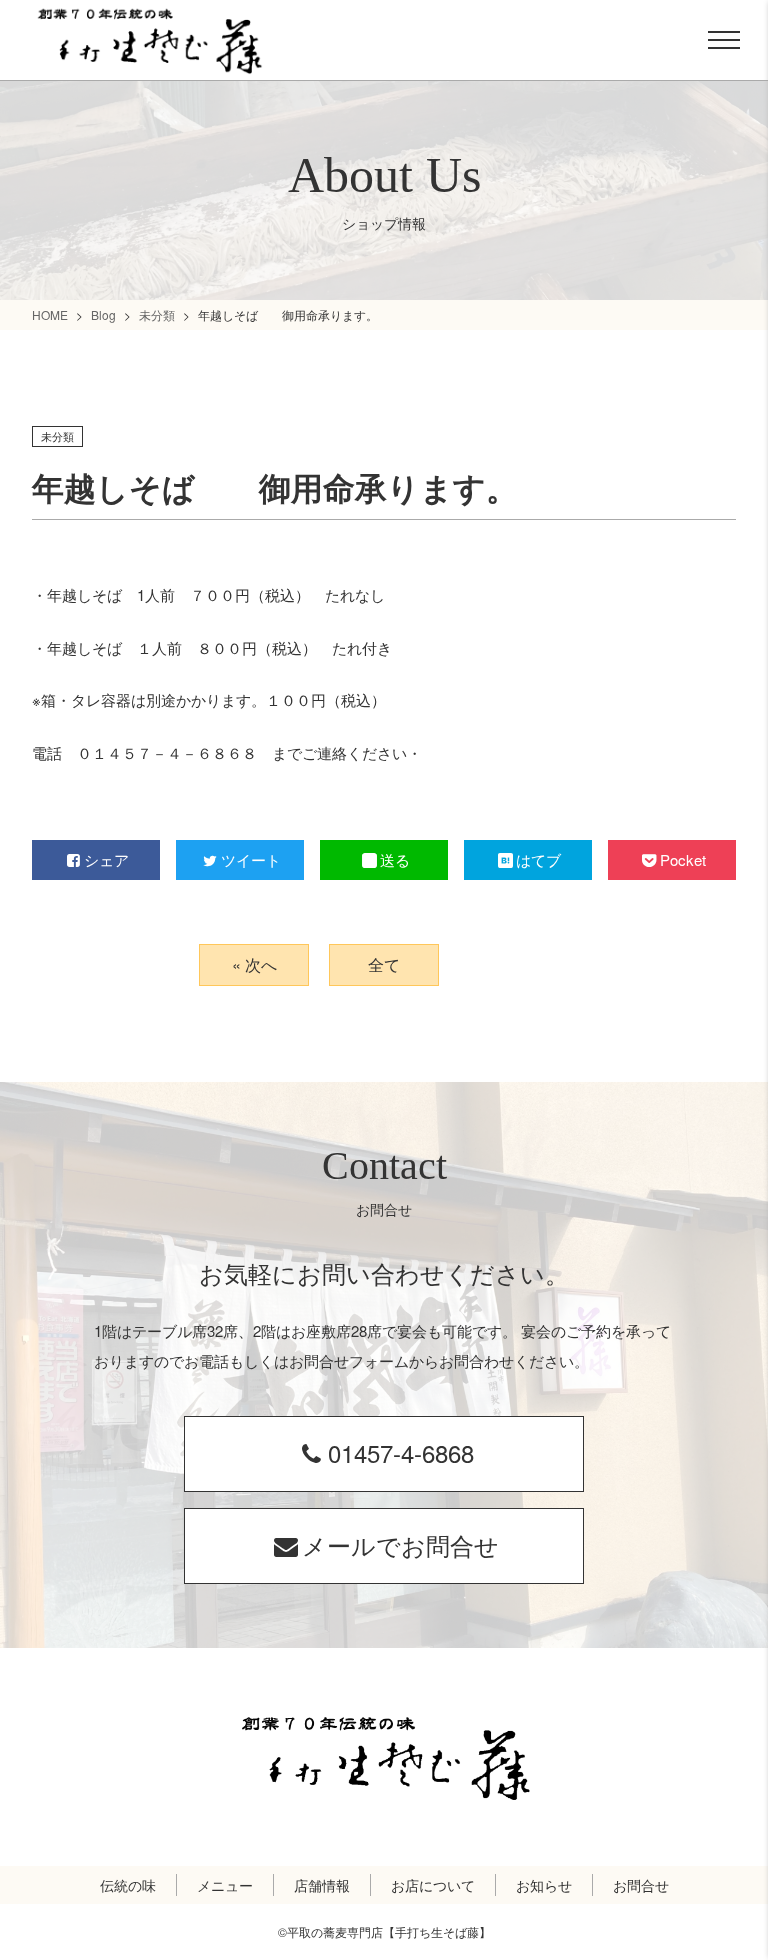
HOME (50, 314)
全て (384, 964)
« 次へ (254, 964)
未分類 (157, 314)
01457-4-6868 (401, 1452)
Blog (103, 314)
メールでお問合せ (400, 1544)
